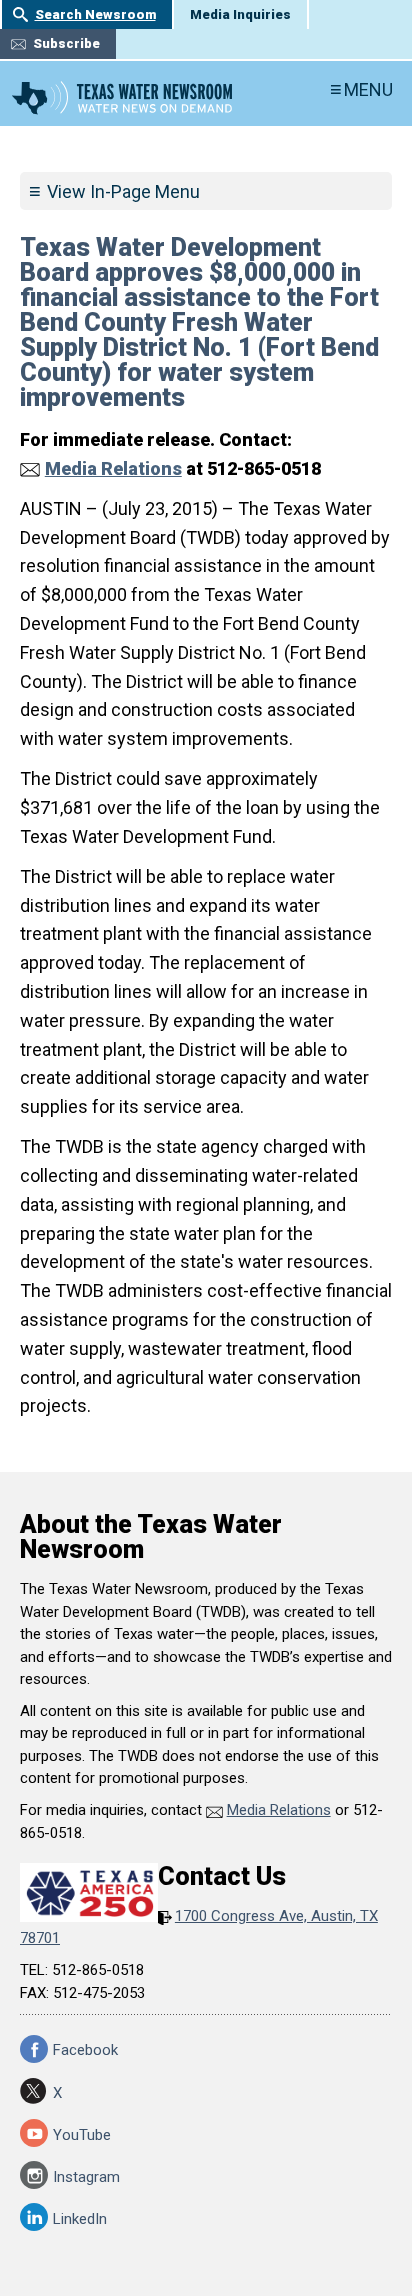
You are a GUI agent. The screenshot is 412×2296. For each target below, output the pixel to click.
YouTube (82, 2135)
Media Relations (113, 468)
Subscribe (66, 43)
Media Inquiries (240, 14)
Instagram (86, 2177)
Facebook (85, 2050)
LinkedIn (80, 2219)
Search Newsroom (95, 14)
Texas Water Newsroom (122, 98)
